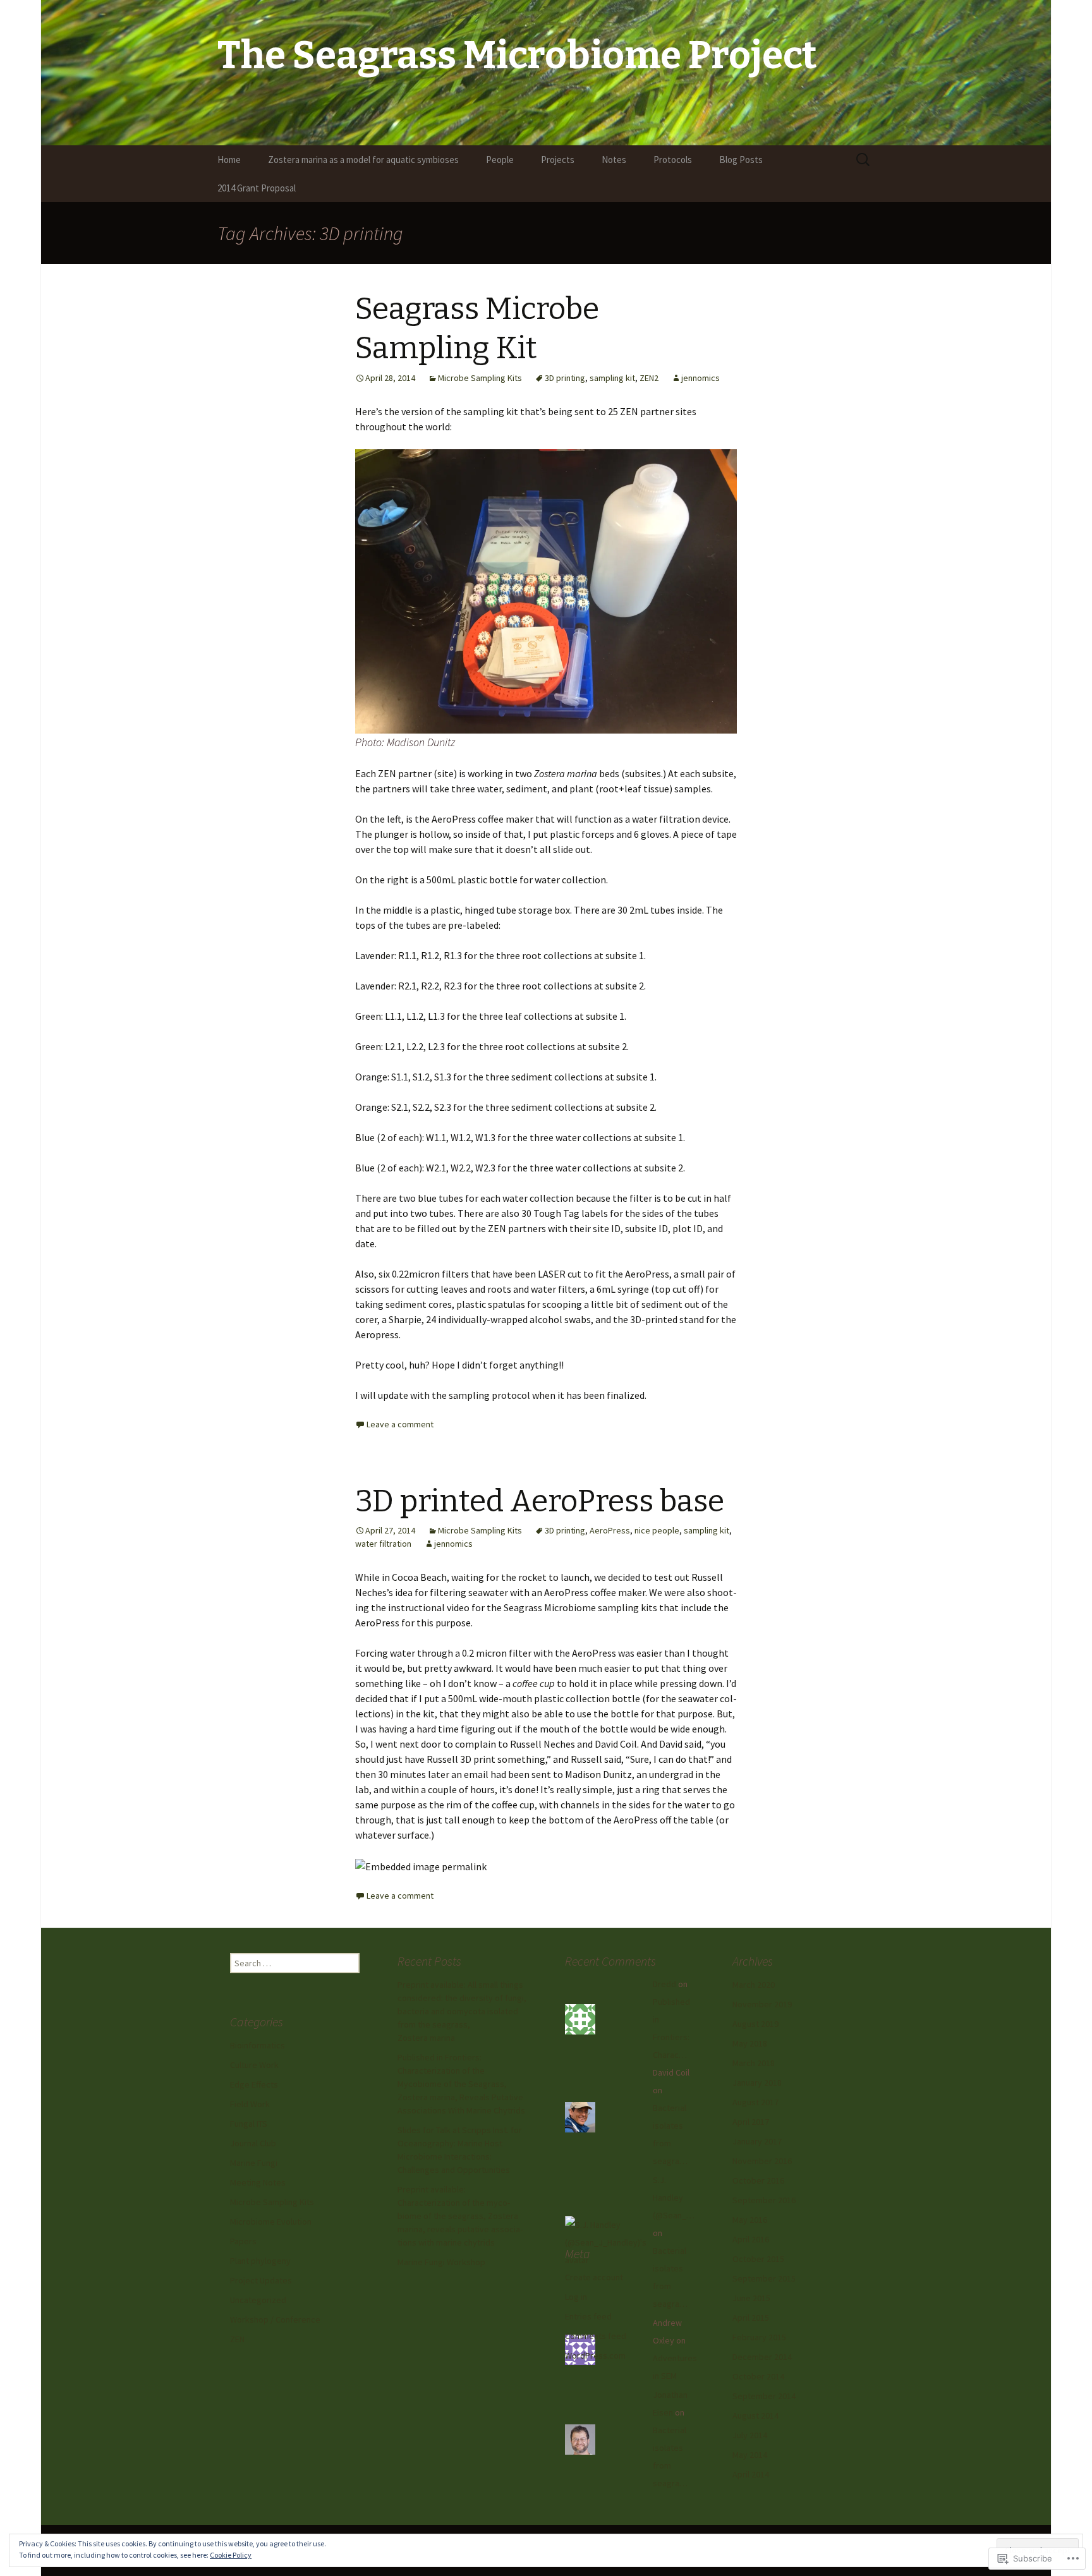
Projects (558, 160)
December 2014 (762, 2357)
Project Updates (261, 2280)
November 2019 (762, 2004)
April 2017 (751, 2122)
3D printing (565, 378)
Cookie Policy (231, 2555)
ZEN (237, 2339)
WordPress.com (595, 2355)
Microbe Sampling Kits (480, 378)
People (500, 160)
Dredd (664, 1984)
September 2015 (764, 2278)
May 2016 (750, 2220)
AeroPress (610, 1530)
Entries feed (588, 2316)
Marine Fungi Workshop (441, 2262)
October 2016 (758, 2180)
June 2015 (751, 2298)
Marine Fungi (254, 2163)
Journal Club (253, 2143)
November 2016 (762, 2161)
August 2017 (755, 2102)
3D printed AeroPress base (540, 1501)
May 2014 (750, 2455)
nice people (657, 1530)
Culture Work (254, 2065)
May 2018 (750, 2043)
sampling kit (612, 378)
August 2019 (755, 2024)
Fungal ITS (249, 2124)
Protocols (673, 160)
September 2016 (764, 2200)
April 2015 (751, 2318)
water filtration (383, 1544)
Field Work (250, 2104)
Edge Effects (254, 2084)
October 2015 (758, 2259)
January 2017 (757, 2141)
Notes (614, 160)
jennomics (701, 378)
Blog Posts (741, 160)
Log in (576, 2297)
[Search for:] (864, 160)
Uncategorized (258, 2300)
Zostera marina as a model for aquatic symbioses (363, 160)
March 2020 (754, 1985)
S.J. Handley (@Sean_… (674, 2198)
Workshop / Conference (275, 2319)
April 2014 (751, 2474)
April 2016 (751, 2239)
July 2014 (750, 2435)
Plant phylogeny (260, 2261)
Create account (594, 2277)
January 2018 (757, 2083)
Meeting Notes (258, 2182)
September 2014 (764, 2396)
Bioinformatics (258, 2045)
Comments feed (596, 2336)
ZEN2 (649, 378)
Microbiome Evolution (271, 2222)
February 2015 (759, 2337)
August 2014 (755, 2416)
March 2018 (754, 2063)
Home (229, 160)
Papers (243, 2241)
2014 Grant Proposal (257, 188)
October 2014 (758, 2376)
